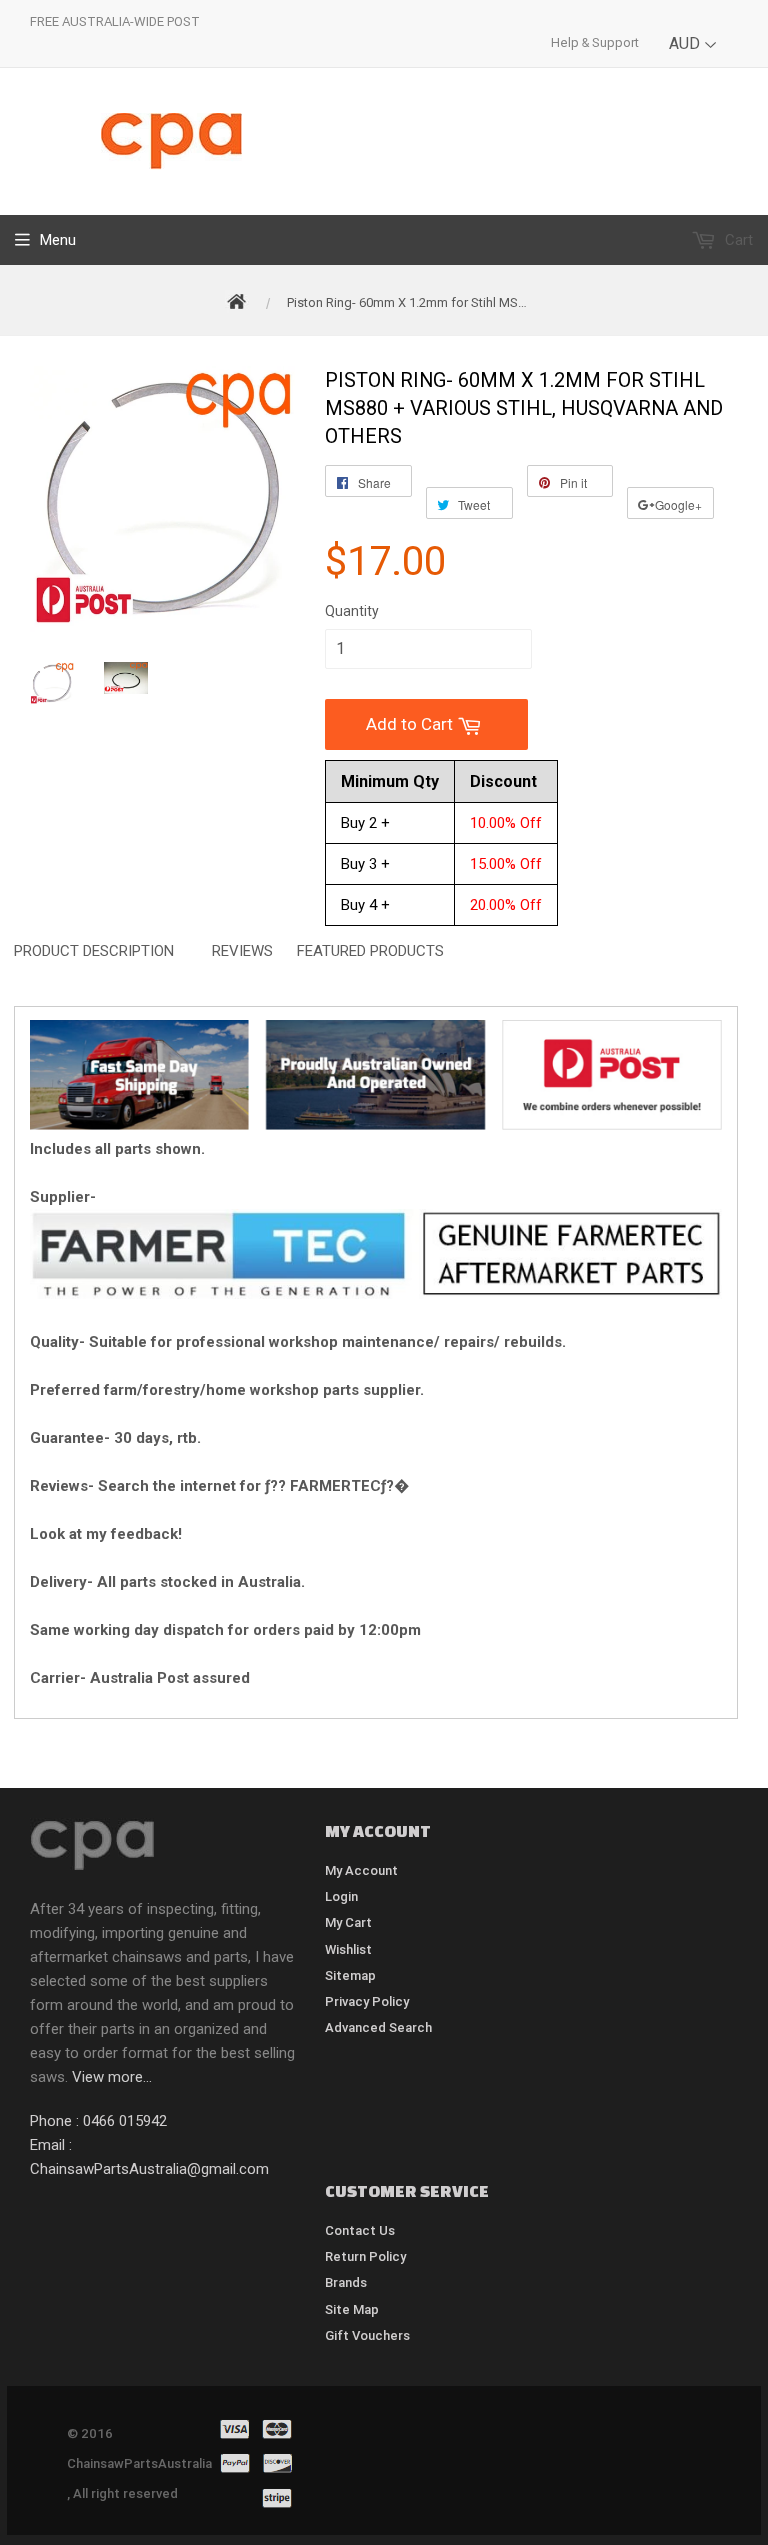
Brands (346, 2282)
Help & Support (595, 42)
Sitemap (350, 1975)
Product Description (94, 951)
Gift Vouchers (367, 2335)
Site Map (352, 2309)
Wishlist (348, 1949)
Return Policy (365, 2256)
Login (341, 1896)
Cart (737, 240)
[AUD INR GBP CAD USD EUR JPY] (693, 58)
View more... (112, 2077)
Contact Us (360, 2230)
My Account (361, 1870)
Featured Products (370, 951)
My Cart (348, 1922)
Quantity (352, 611)
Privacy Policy (367, 2001)
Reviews (242, 951)
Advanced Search (378, 2027)
